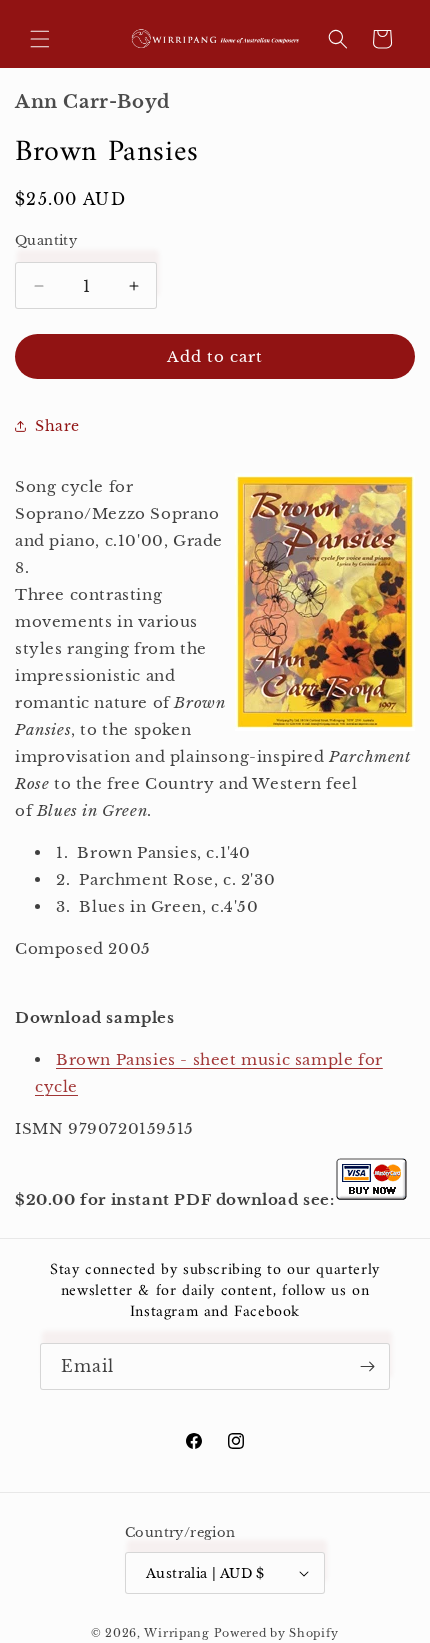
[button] (40, 39)
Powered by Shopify (277, 1633)
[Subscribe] (367, 1366)
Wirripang (176, 1633)
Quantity (46, 240)
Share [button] (57, 426)
